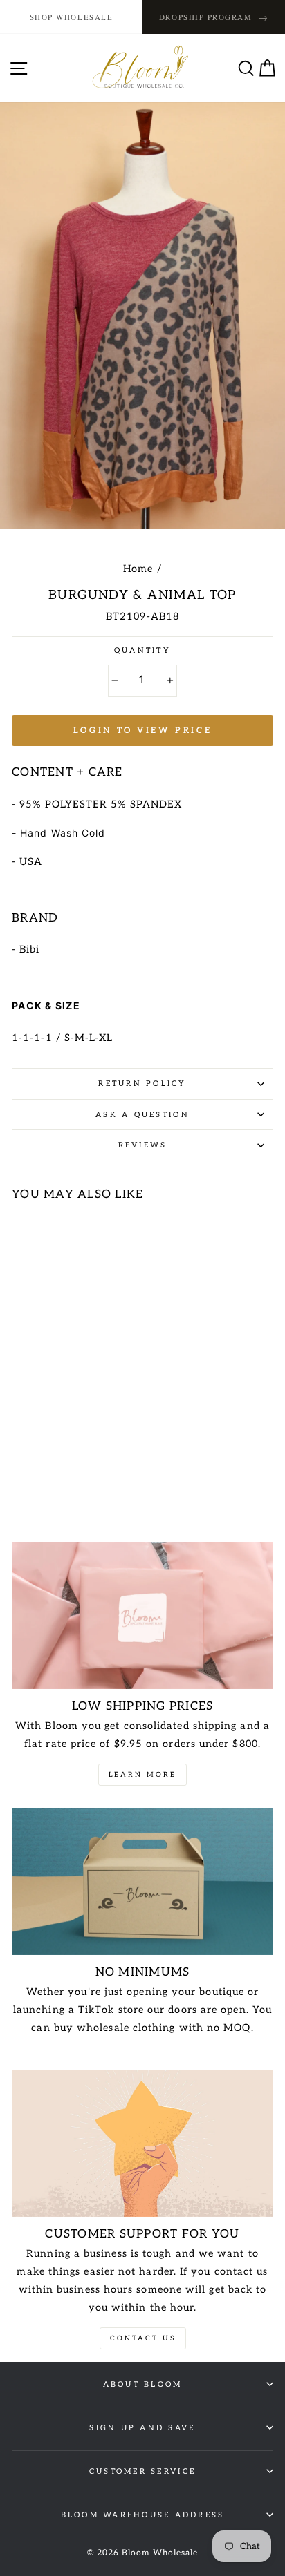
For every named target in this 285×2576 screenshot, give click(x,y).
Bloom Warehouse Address (143, 2515)
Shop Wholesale (72, 17)
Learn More (142, 1775)
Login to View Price (142, 731)
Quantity (142, 650)
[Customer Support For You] (142, 2143)
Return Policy (142, 1084)
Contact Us (143, 2338)
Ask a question (142, 1115)
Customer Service (142, 2471)
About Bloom (143, 2384)
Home (138, 569)
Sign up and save (142, 2428)
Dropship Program (214, 17)
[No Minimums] (142, 1881)
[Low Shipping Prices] (142, 1615)
